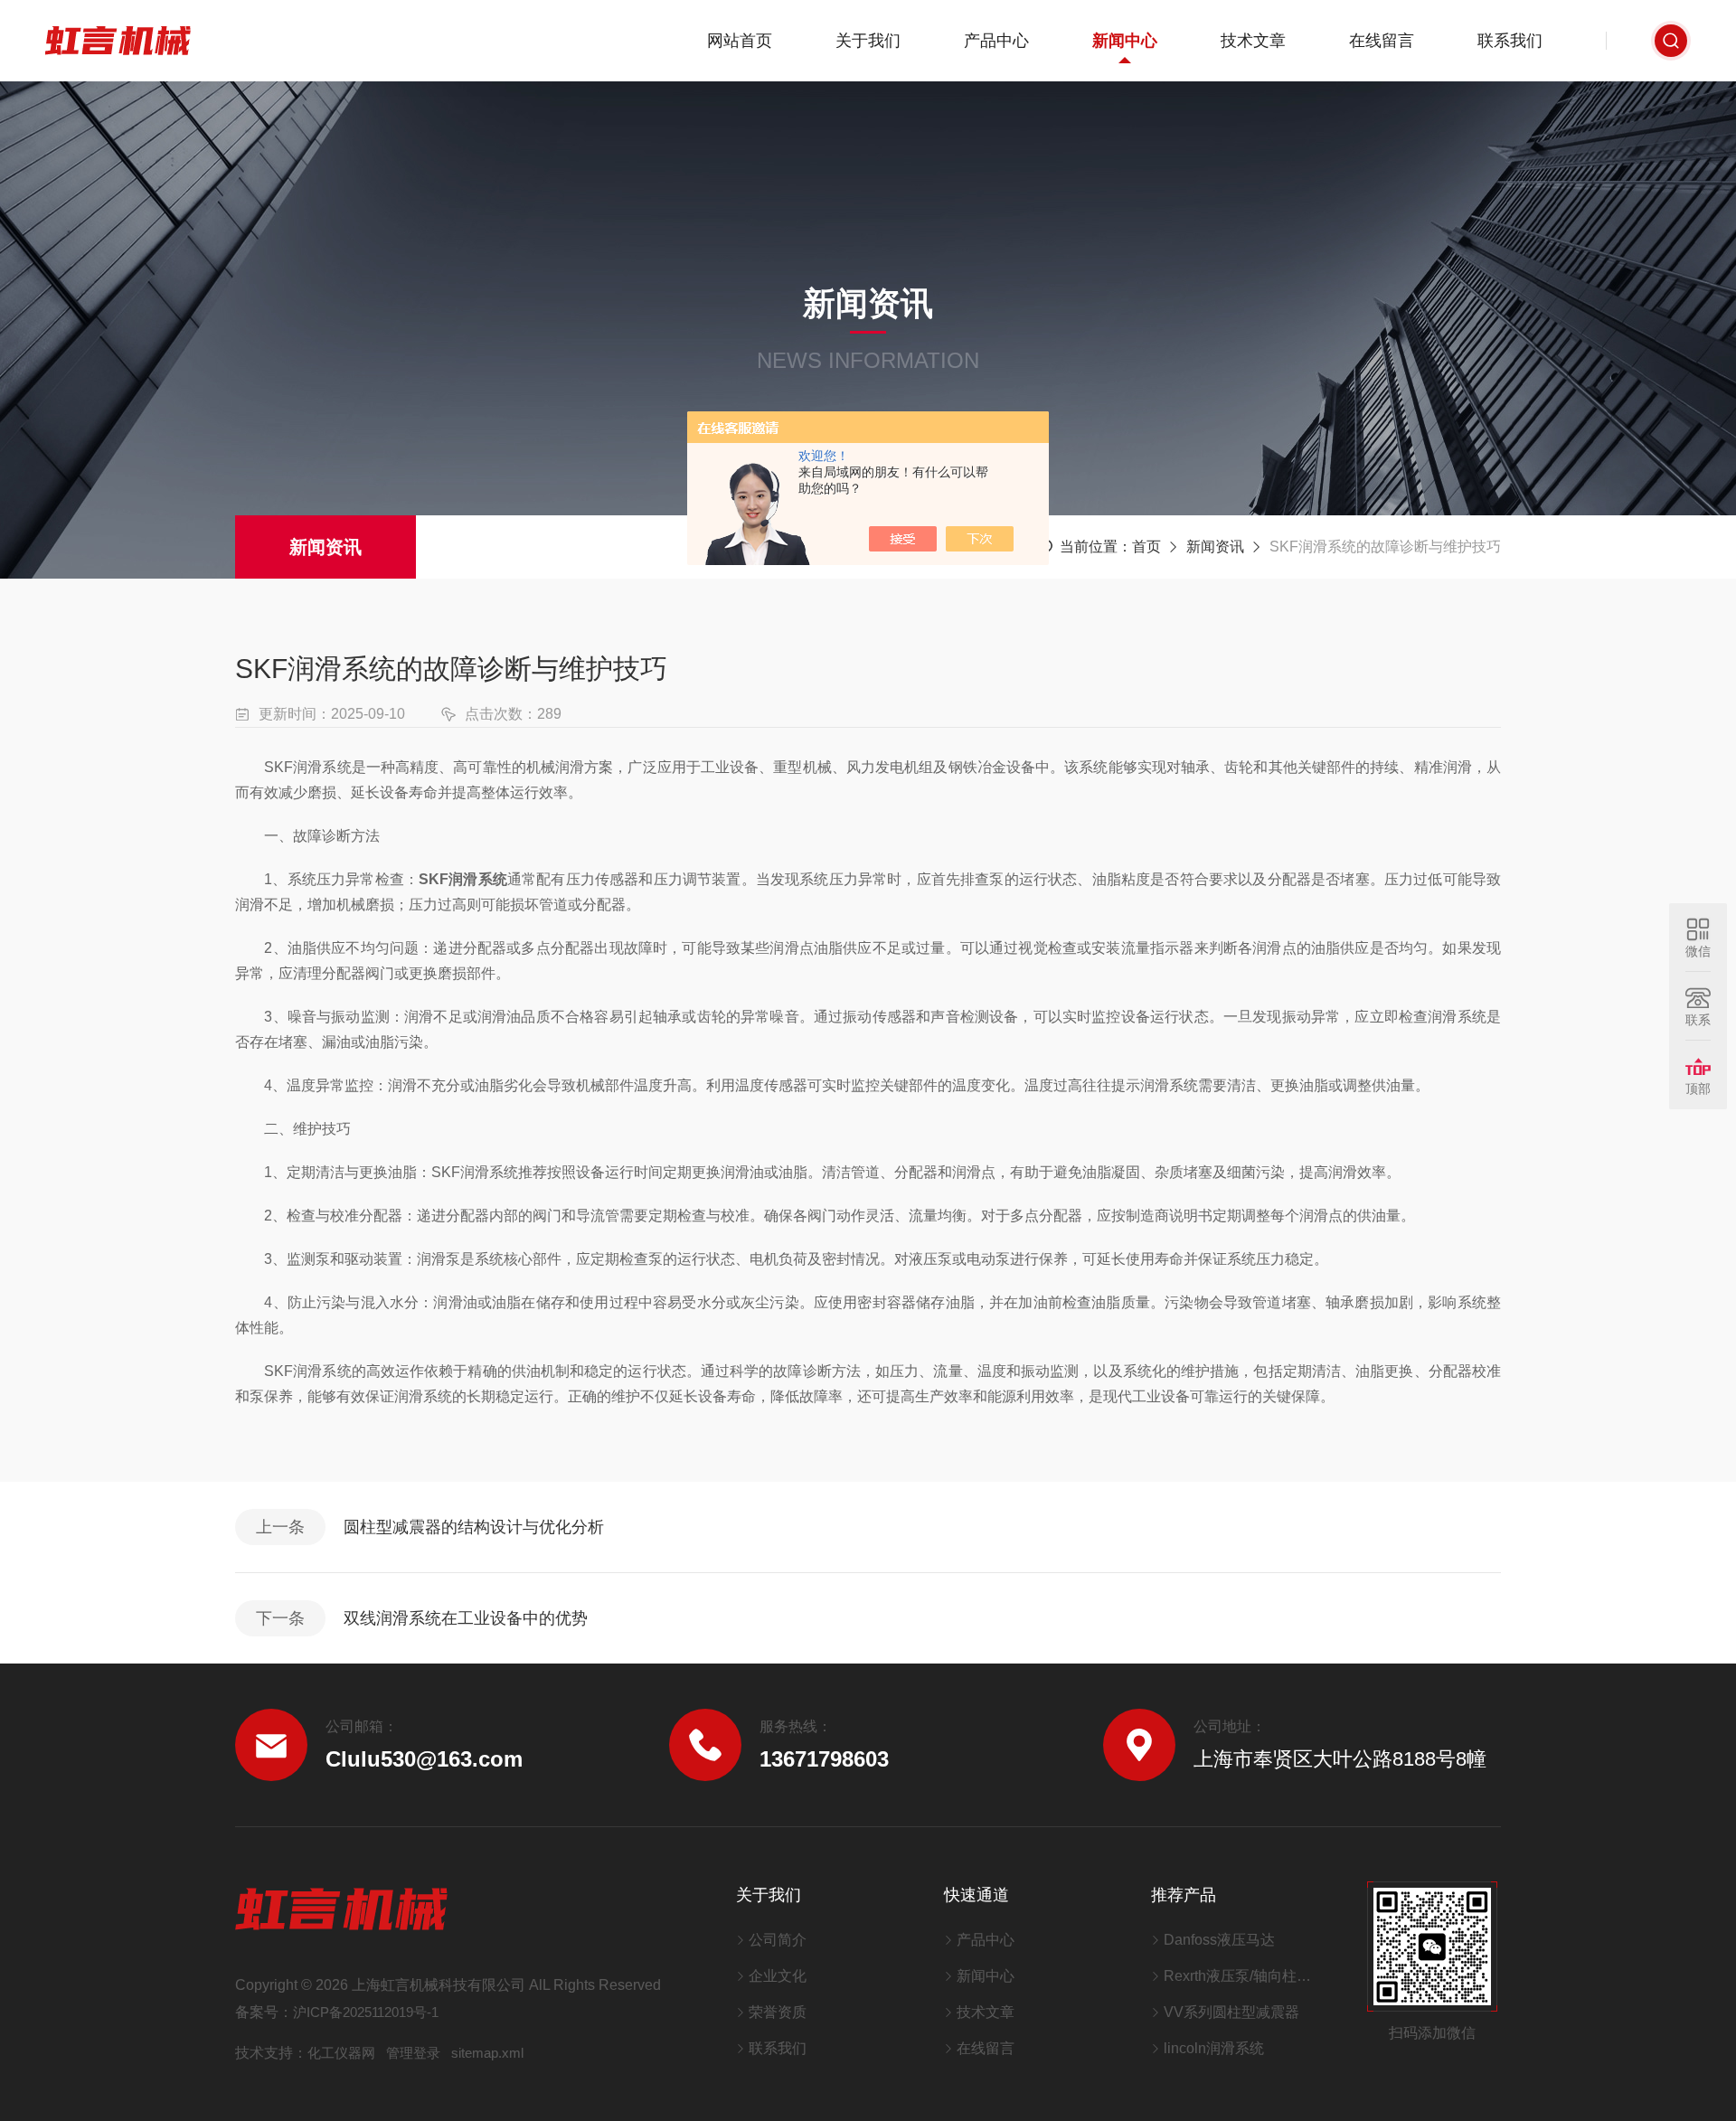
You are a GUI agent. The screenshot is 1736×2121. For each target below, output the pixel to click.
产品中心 (996, 41)
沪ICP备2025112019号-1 (366, 2012)
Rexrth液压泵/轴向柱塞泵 (1243, 1976)
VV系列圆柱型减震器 (1231, 2012)
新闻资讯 (325, 547)
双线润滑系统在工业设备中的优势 (466, 1618)
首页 (1146, 547)
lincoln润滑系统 (1214, 2048)
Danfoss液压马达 (1219, 1940)
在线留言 (1382, 41)
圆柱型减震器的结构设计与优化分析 (474, 1527)
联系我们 (1510, 41)
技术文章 (1253, 41)
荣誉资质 (778, 2012)
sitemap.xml (487, 2053)
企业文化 (778, 1976)
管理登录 (413, 2053)
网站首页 (740, 41)
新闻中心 (1125, 41)
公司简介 (778, 1940)
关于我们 (868, 41)
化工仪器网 (341, 2053)
